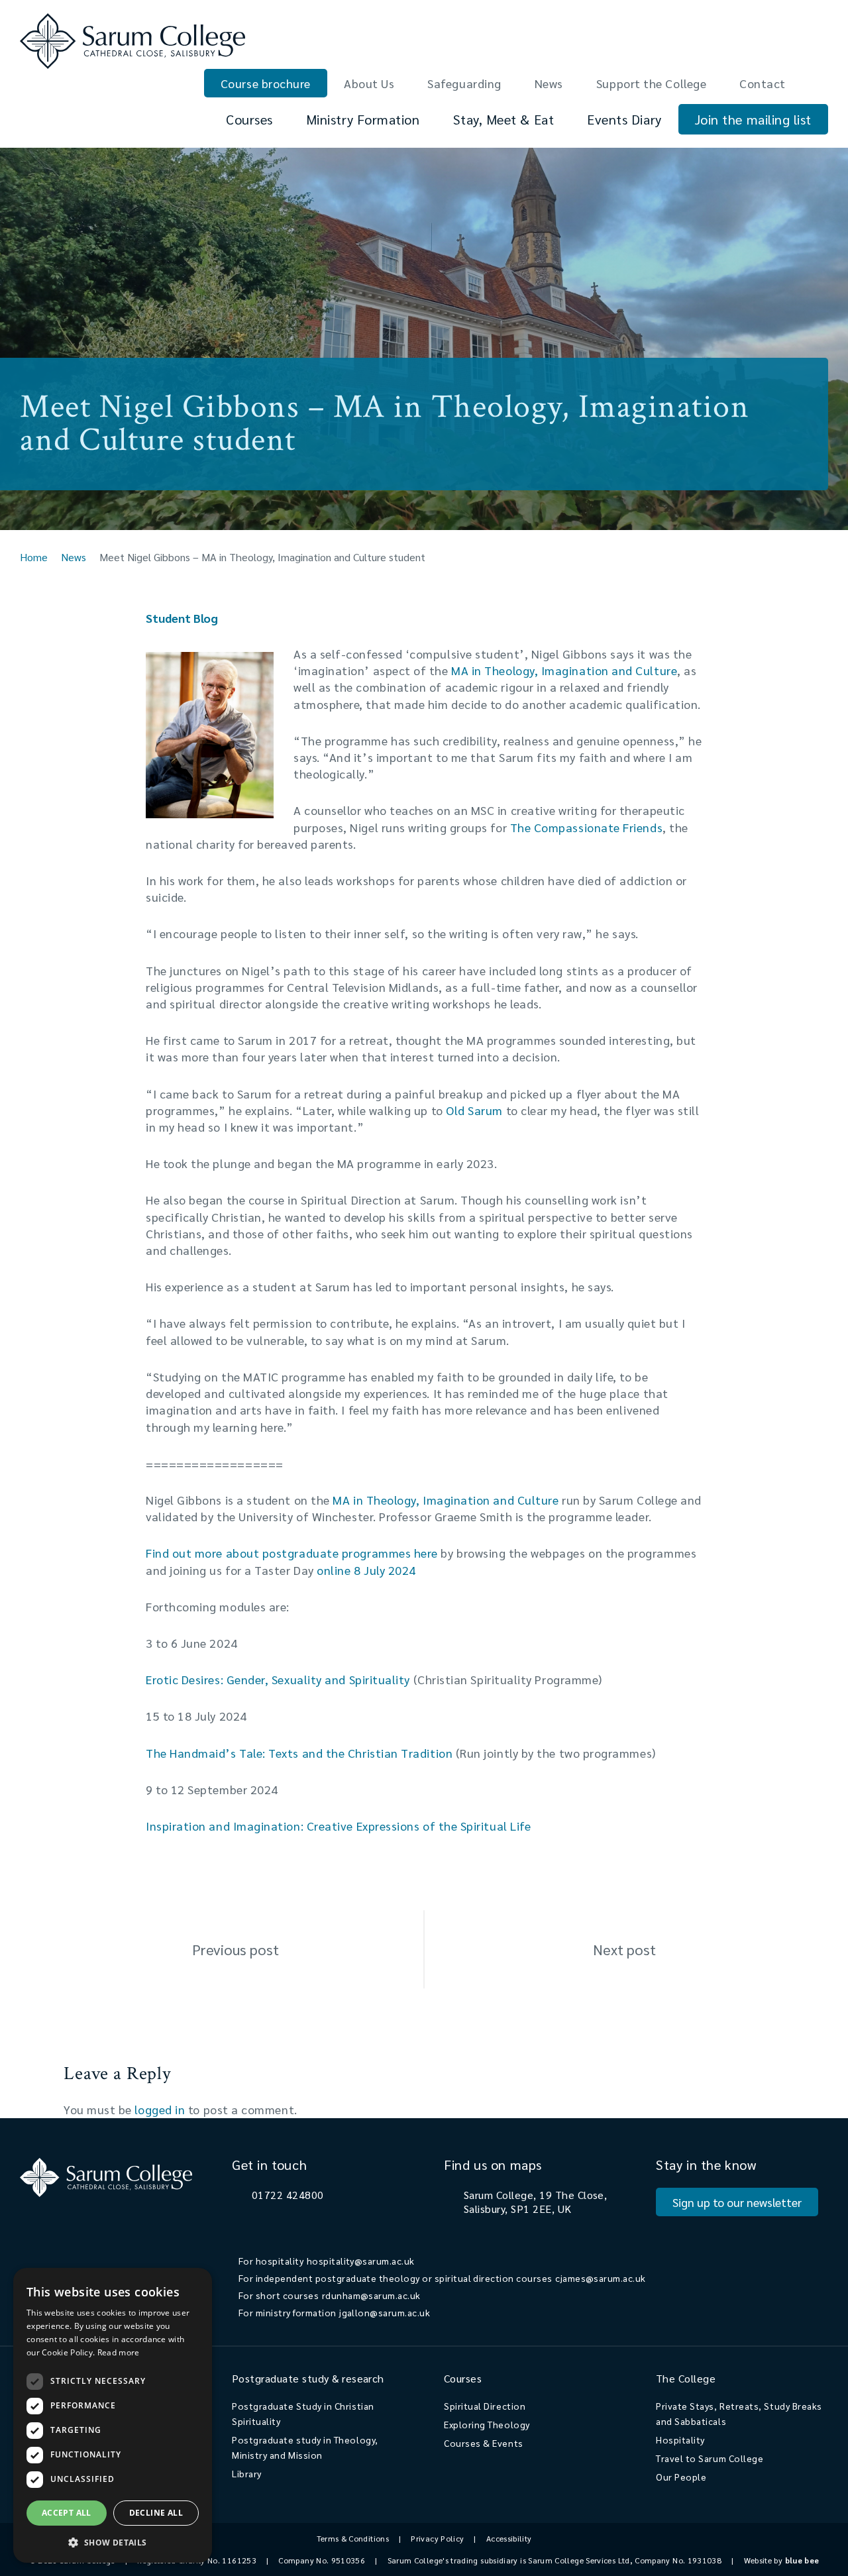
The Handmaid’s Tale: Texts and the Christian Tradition (299, 1753)
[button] (113, 2542)
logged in (160, 2109)
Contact (763, 83)
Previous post (236, 1949)
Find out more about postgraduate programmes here (292, 1553)
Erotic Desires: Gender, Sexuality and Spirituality (278, 1679)
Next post (624, 1949)
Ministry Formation (363, 119)
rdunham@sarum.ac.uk (371, 2295)
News (549, 83)
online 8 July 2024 (366, 1570)
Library (247, 2473)
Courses (249, 119)
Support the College (651, 83)
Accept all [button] (67, 2513)
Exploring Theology (487, 2424)
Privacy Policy (437, 2538)
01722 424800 (288, 2195)
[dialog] (113, 2415)
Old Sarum (474, 1110)
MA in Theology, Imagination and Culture (564, 670)
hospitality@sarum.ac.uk (361, 2261)
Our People (681, 2477)
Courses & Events (484, 2443)
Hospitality (680, 2440)
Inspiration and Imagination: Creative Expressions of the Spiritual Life (338, 1826)
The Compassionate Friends (587, 827)
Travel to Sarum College (710, 2458)
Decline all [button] (156, 2513)
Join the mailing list (753, 119)
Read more (119, 2352)
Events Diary (624, 119)
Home (34, 557)
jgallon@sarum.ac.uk (385, 2312)
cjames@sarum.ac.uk (601, 2278)
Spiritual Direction (485, 2406)
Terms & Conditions (353, 2538)
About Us (369, 83)
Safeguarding (464, 83)
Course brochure (266, 83)
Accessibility (509, 2538)
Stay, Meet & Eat (504, 119)
